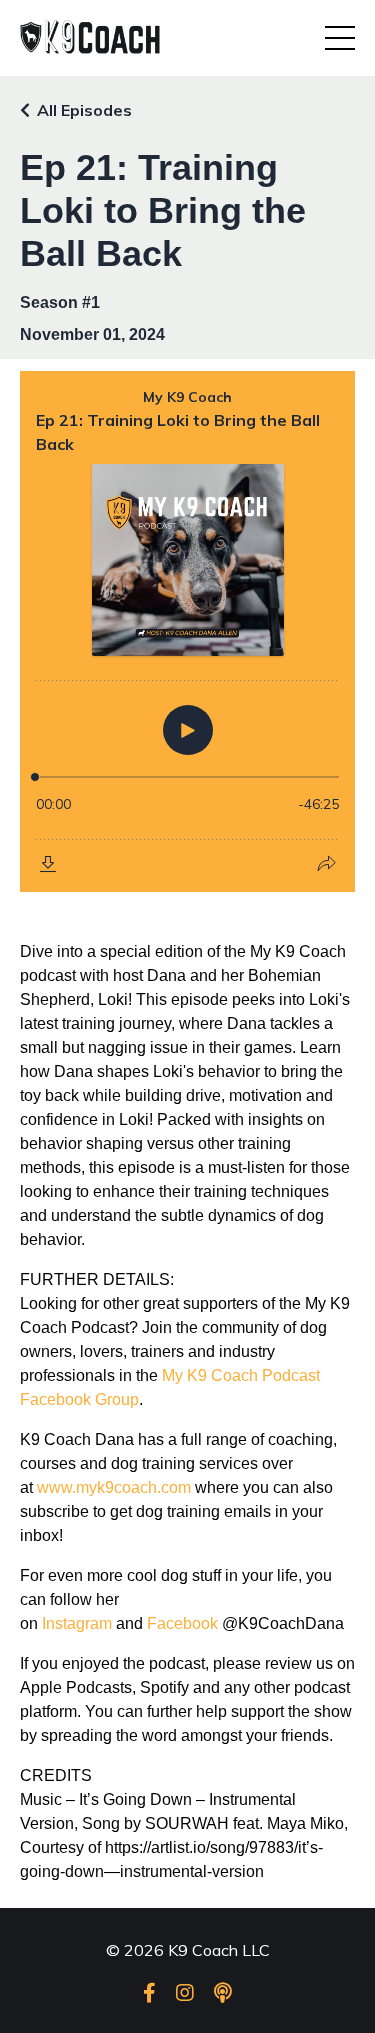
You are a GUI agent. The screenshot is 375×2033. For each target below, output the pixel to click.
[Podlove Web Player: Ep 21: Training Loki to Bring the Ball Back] (187, 631)
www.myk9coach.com (114, 1487)
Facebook (182, 1623)
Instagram (77, 1623)
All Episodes (84, 110)
